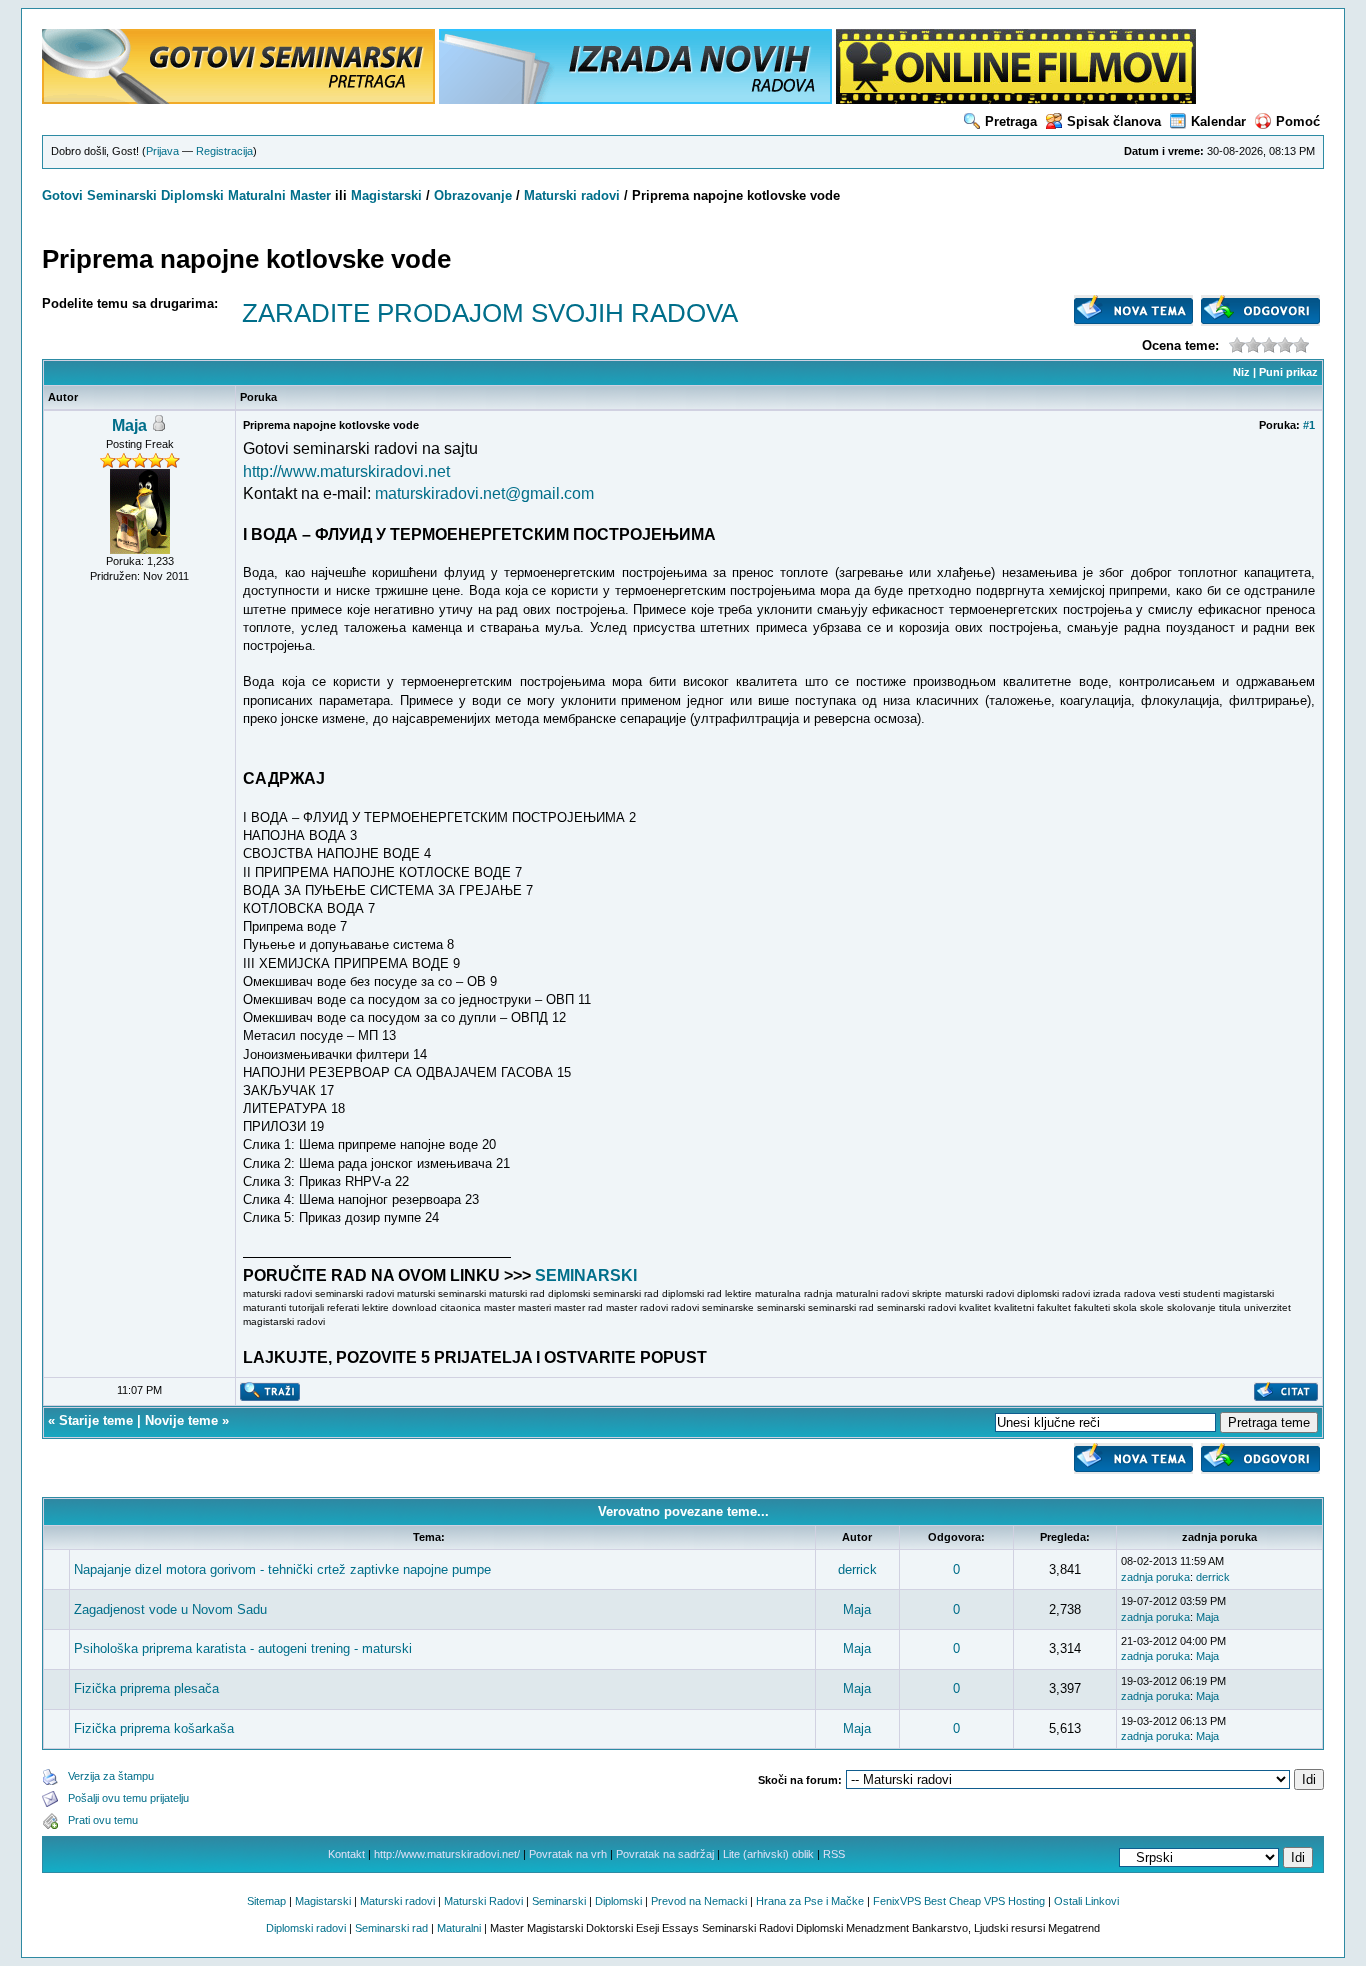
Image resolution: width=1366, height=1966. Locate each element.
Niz (1241, 372)
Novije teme (181, 1420)
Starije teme (96, 1420)
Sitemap (266, 1901)
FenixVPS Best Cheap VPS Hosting (959, 1901)
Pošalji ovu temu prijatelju (128, 1798)
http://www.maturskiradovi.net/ (447, 1854)
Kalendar (1218, 121)
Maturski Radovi (483, 1901)
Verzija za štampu (111, 1776)
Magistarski (386, 195)
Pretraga (1011, 121)
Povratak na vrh (568, 1854)
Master (310, 195)
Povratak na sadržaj (665, 1854)
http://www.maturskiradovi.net (346, 471)
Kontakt (346, 1854)
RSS (834, 1854)
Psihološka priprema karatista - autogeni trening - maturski (243, 1648)
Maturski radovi (572, 195)
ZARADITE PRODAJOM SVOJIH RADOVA (490, 313)
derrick (857, 1569)
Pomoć (1298, 121)
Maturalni (257, 195)
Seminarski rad (391, 1928)
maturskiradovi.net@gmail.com (484, 493)
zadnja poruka (1155, 1577)
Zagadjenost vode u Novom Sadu (170, 1609)
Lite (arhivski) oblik (768, 1854)
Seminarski (122, 195)
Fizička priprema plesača (146, 1688)
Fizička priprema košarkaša (154, 1728)
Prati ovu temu (103, 1820)
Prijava (162, 151)
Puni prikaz (1288, 372)
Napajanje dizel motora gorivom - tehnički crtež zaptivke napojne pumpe (282, 1569)
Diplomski (192, 195)
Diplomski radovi (306, 1928)
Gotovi (64, 195)
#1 (1309, 425)
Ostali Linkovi (1086, 1901)
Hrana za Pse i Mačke (810, 1901)
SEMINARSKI (586, 1275)
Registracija (224, 151)
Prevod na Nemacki (699, 1901)
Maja (129, 425)
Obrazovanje (473, 195)
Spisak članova (1114, 121)
